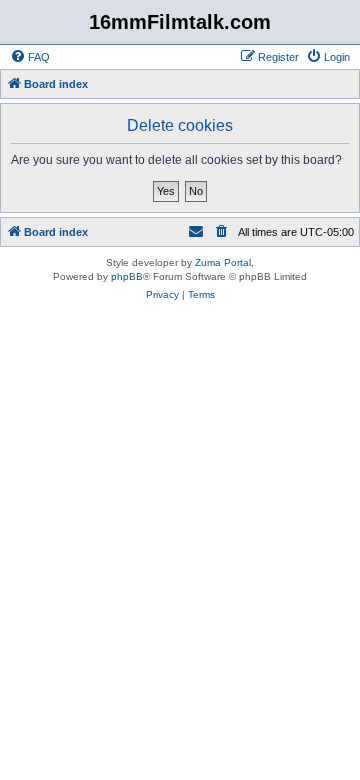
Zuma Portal (223, 262)
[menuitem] (30, 57)
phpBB (127, 276)
